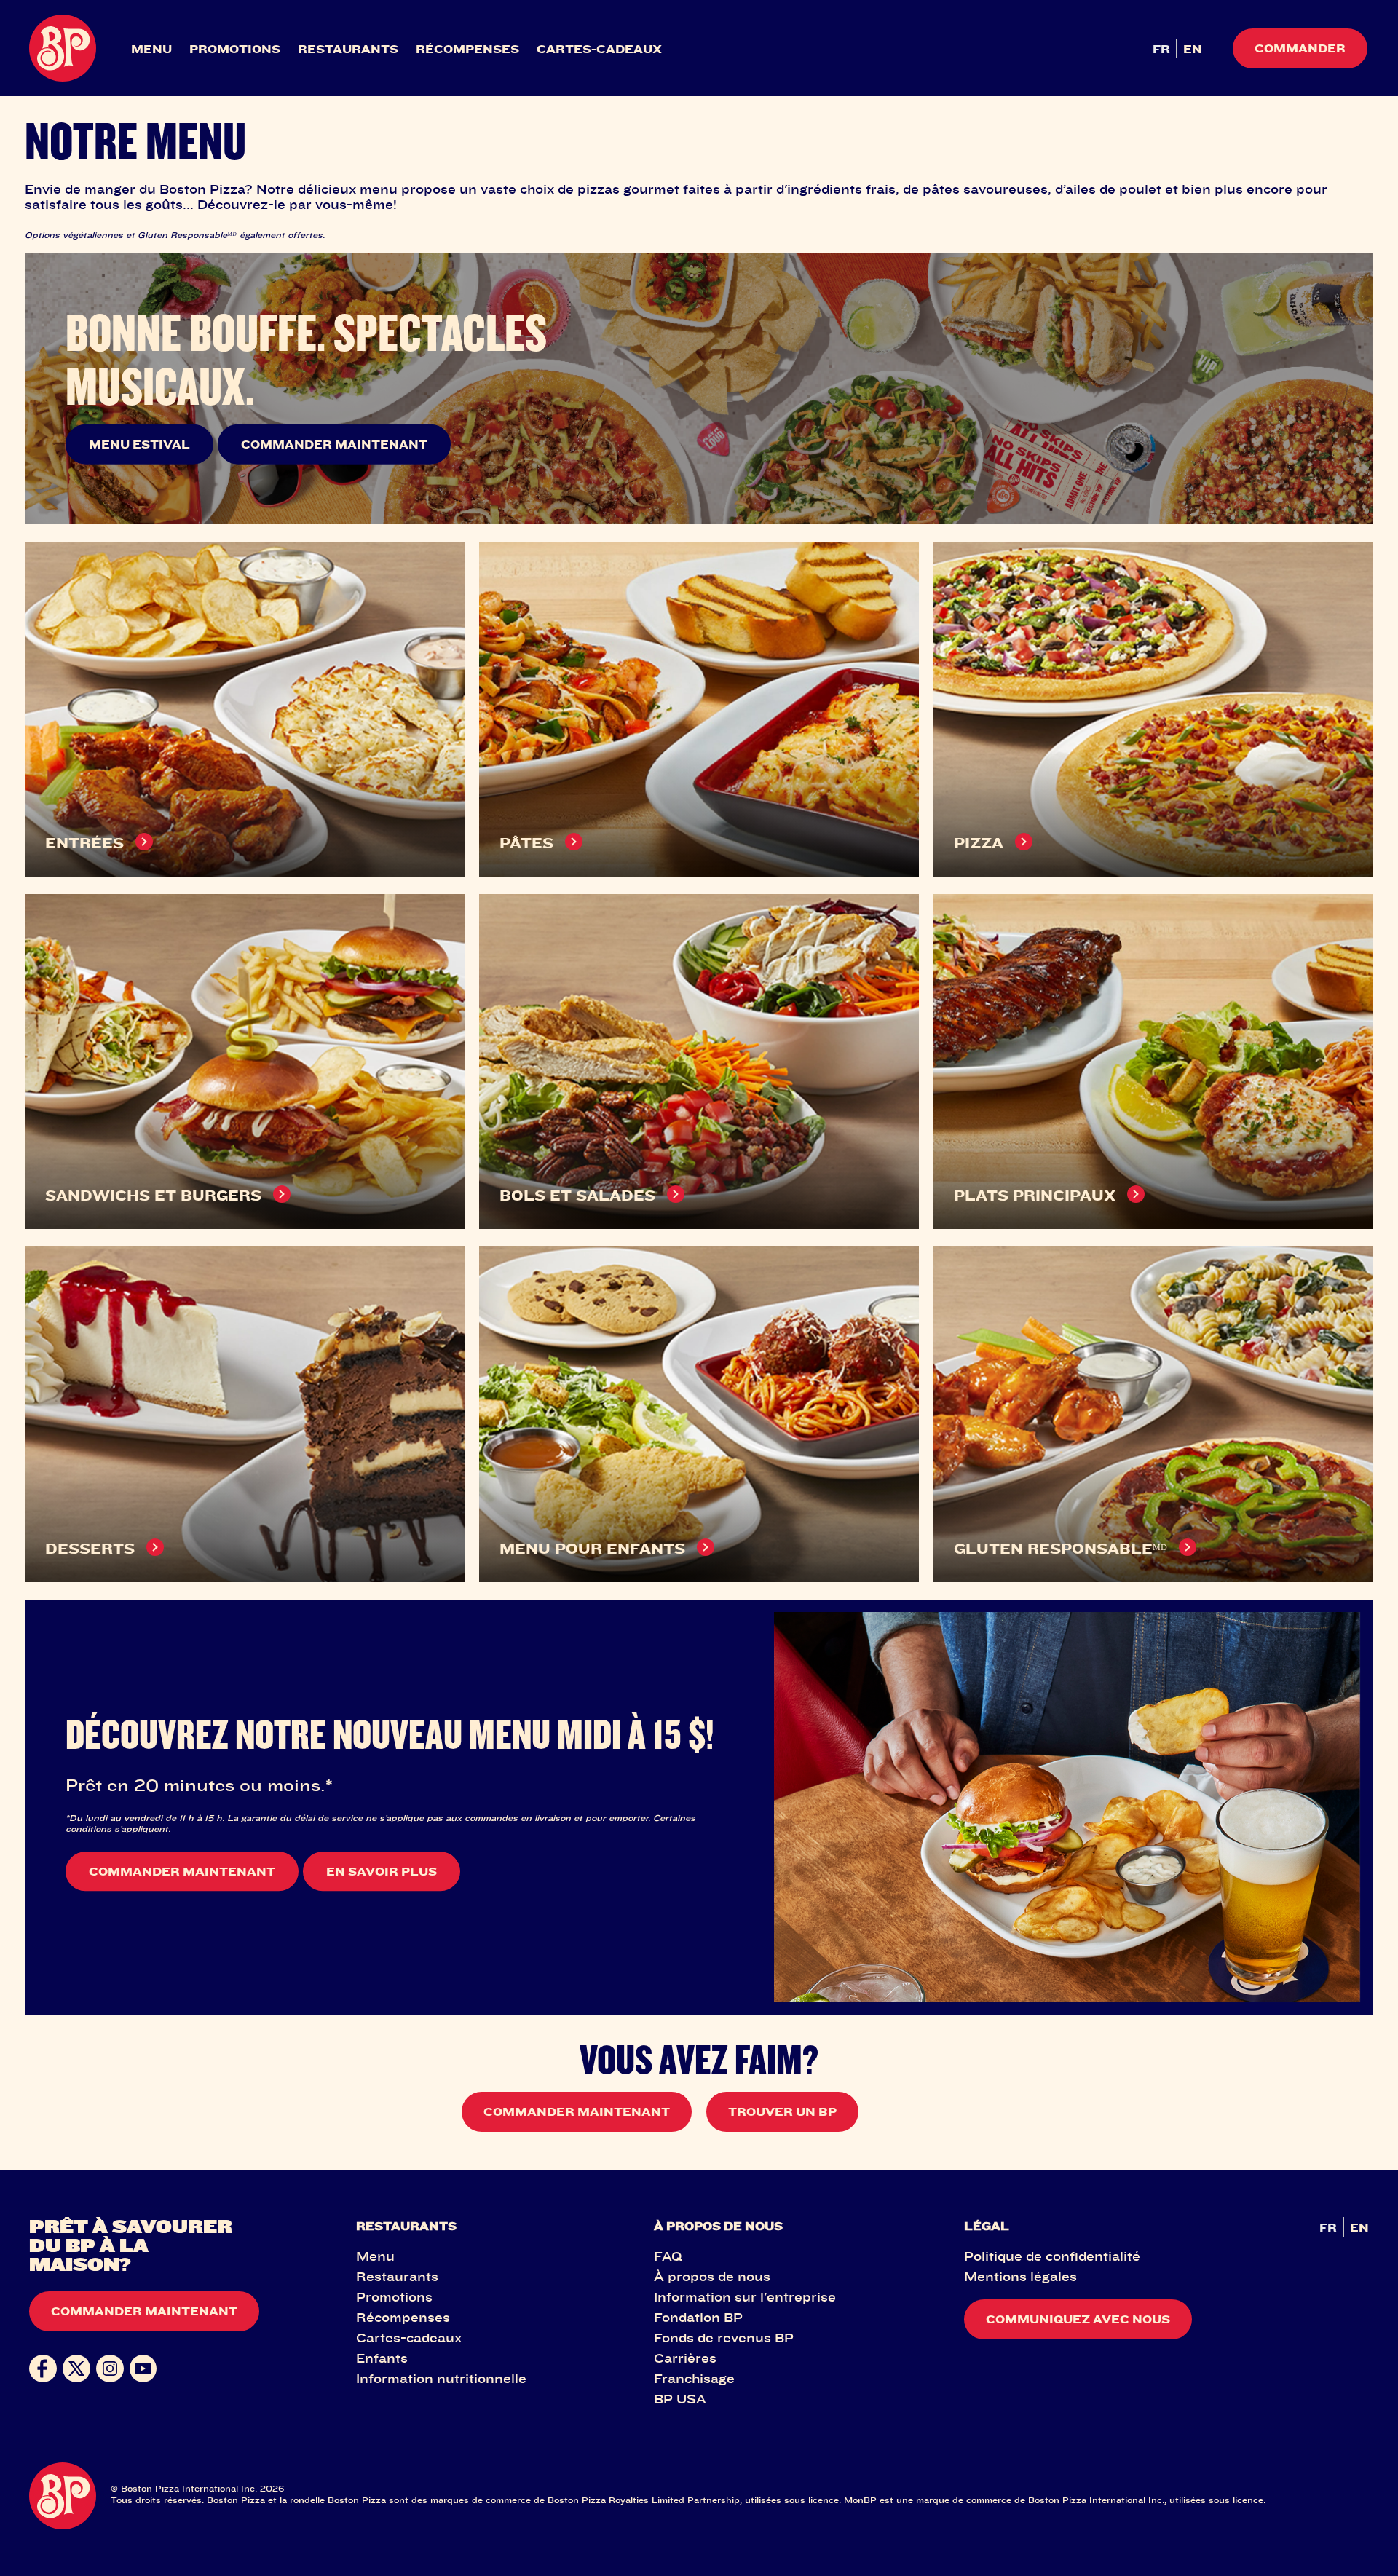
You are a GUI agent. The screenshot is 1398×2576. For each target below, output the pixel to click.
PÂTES (526, 843)
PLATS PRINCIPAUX (1035, 1195)
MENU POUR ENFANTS (592, 1548)
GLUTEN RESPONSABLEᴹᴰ (1061, 1548)
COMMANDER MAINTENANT (334, 444)
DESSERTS (90, 1548)
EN (1193, 49)
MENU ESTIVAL (139, 444)
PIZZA (979, 843)
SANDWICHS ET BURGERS (153, 1195)
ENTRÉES (84, 843)
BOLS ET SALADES (577, 1195)
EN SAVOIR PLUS (382, 1871)
